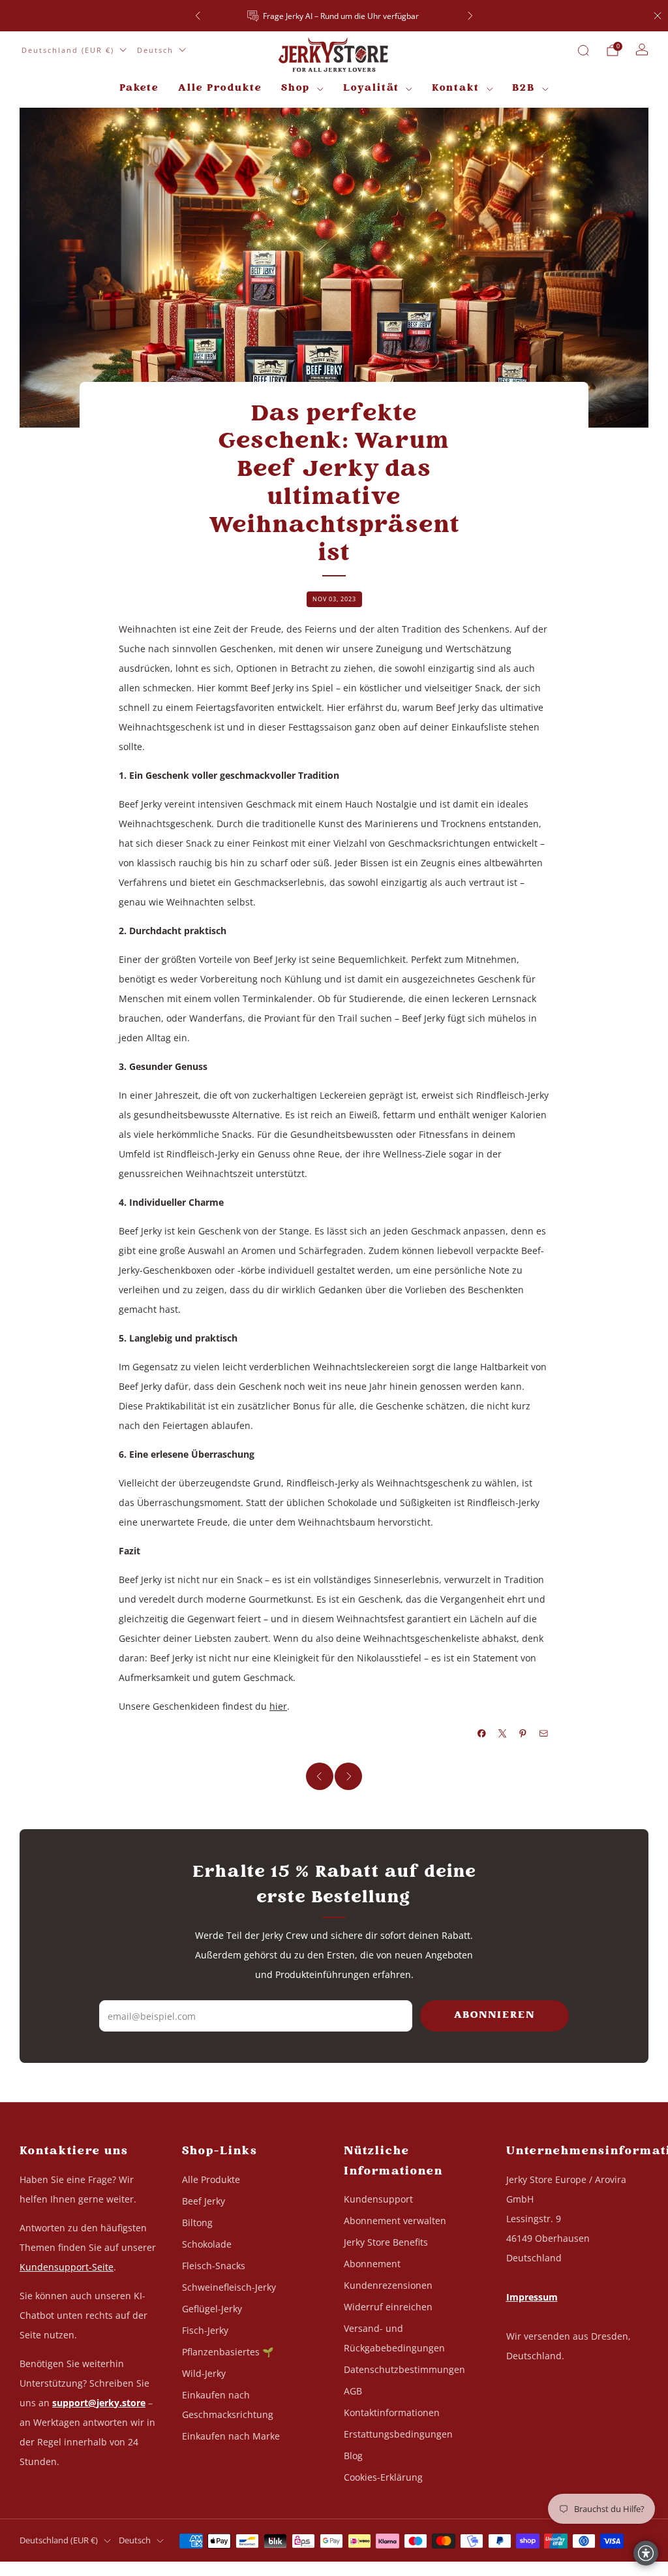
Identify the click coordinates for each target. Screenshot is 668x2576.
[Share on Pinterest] (523, 1734)
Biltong (197, 2223)
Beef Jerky (204, 2201)
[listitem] (334, 16)
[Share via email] (544, 1734)
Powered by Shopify (511, 2568)
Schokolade (207, 2244)
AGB (353, 2391)
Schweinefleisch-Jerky (229, 2287)
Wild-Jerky (204, 2373)
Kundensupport (378, 2199)
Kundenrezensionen (388, 2285)
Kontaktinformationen (392, 2412)
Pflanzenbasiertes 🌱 (228, 2352)
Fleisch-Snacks (214, 2266)
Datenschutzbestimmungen (404, 2369)
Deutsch (155, 50)
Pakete (139, 88)
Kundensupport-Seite (67, 2267)
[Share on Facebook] (482, 1734)
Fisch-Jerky (205, 2330)
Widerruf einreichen (388, 2307)
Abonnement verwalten (395, 2221)
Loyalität (371, 88)
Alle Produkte (220, 88)
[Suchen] (583, 50)
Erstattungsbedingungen (398, 2434)
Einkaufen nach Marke (231, 2436)
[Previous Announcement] (198, 16)
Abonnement (372, 2264)
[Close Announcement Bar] (658, 16)
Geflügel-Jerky (212, 2309)
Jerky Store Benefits (386, 2242)
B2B (524, 88)
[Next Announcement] (470, 16)
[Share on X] (503, 1734)
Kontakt (456, 88)
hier (278, 1706)
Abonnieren (494, 2016)
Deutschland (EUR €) (68, 50)
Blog (353, 2456)
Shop (296, 88)
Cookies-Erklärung (383, 2477)
